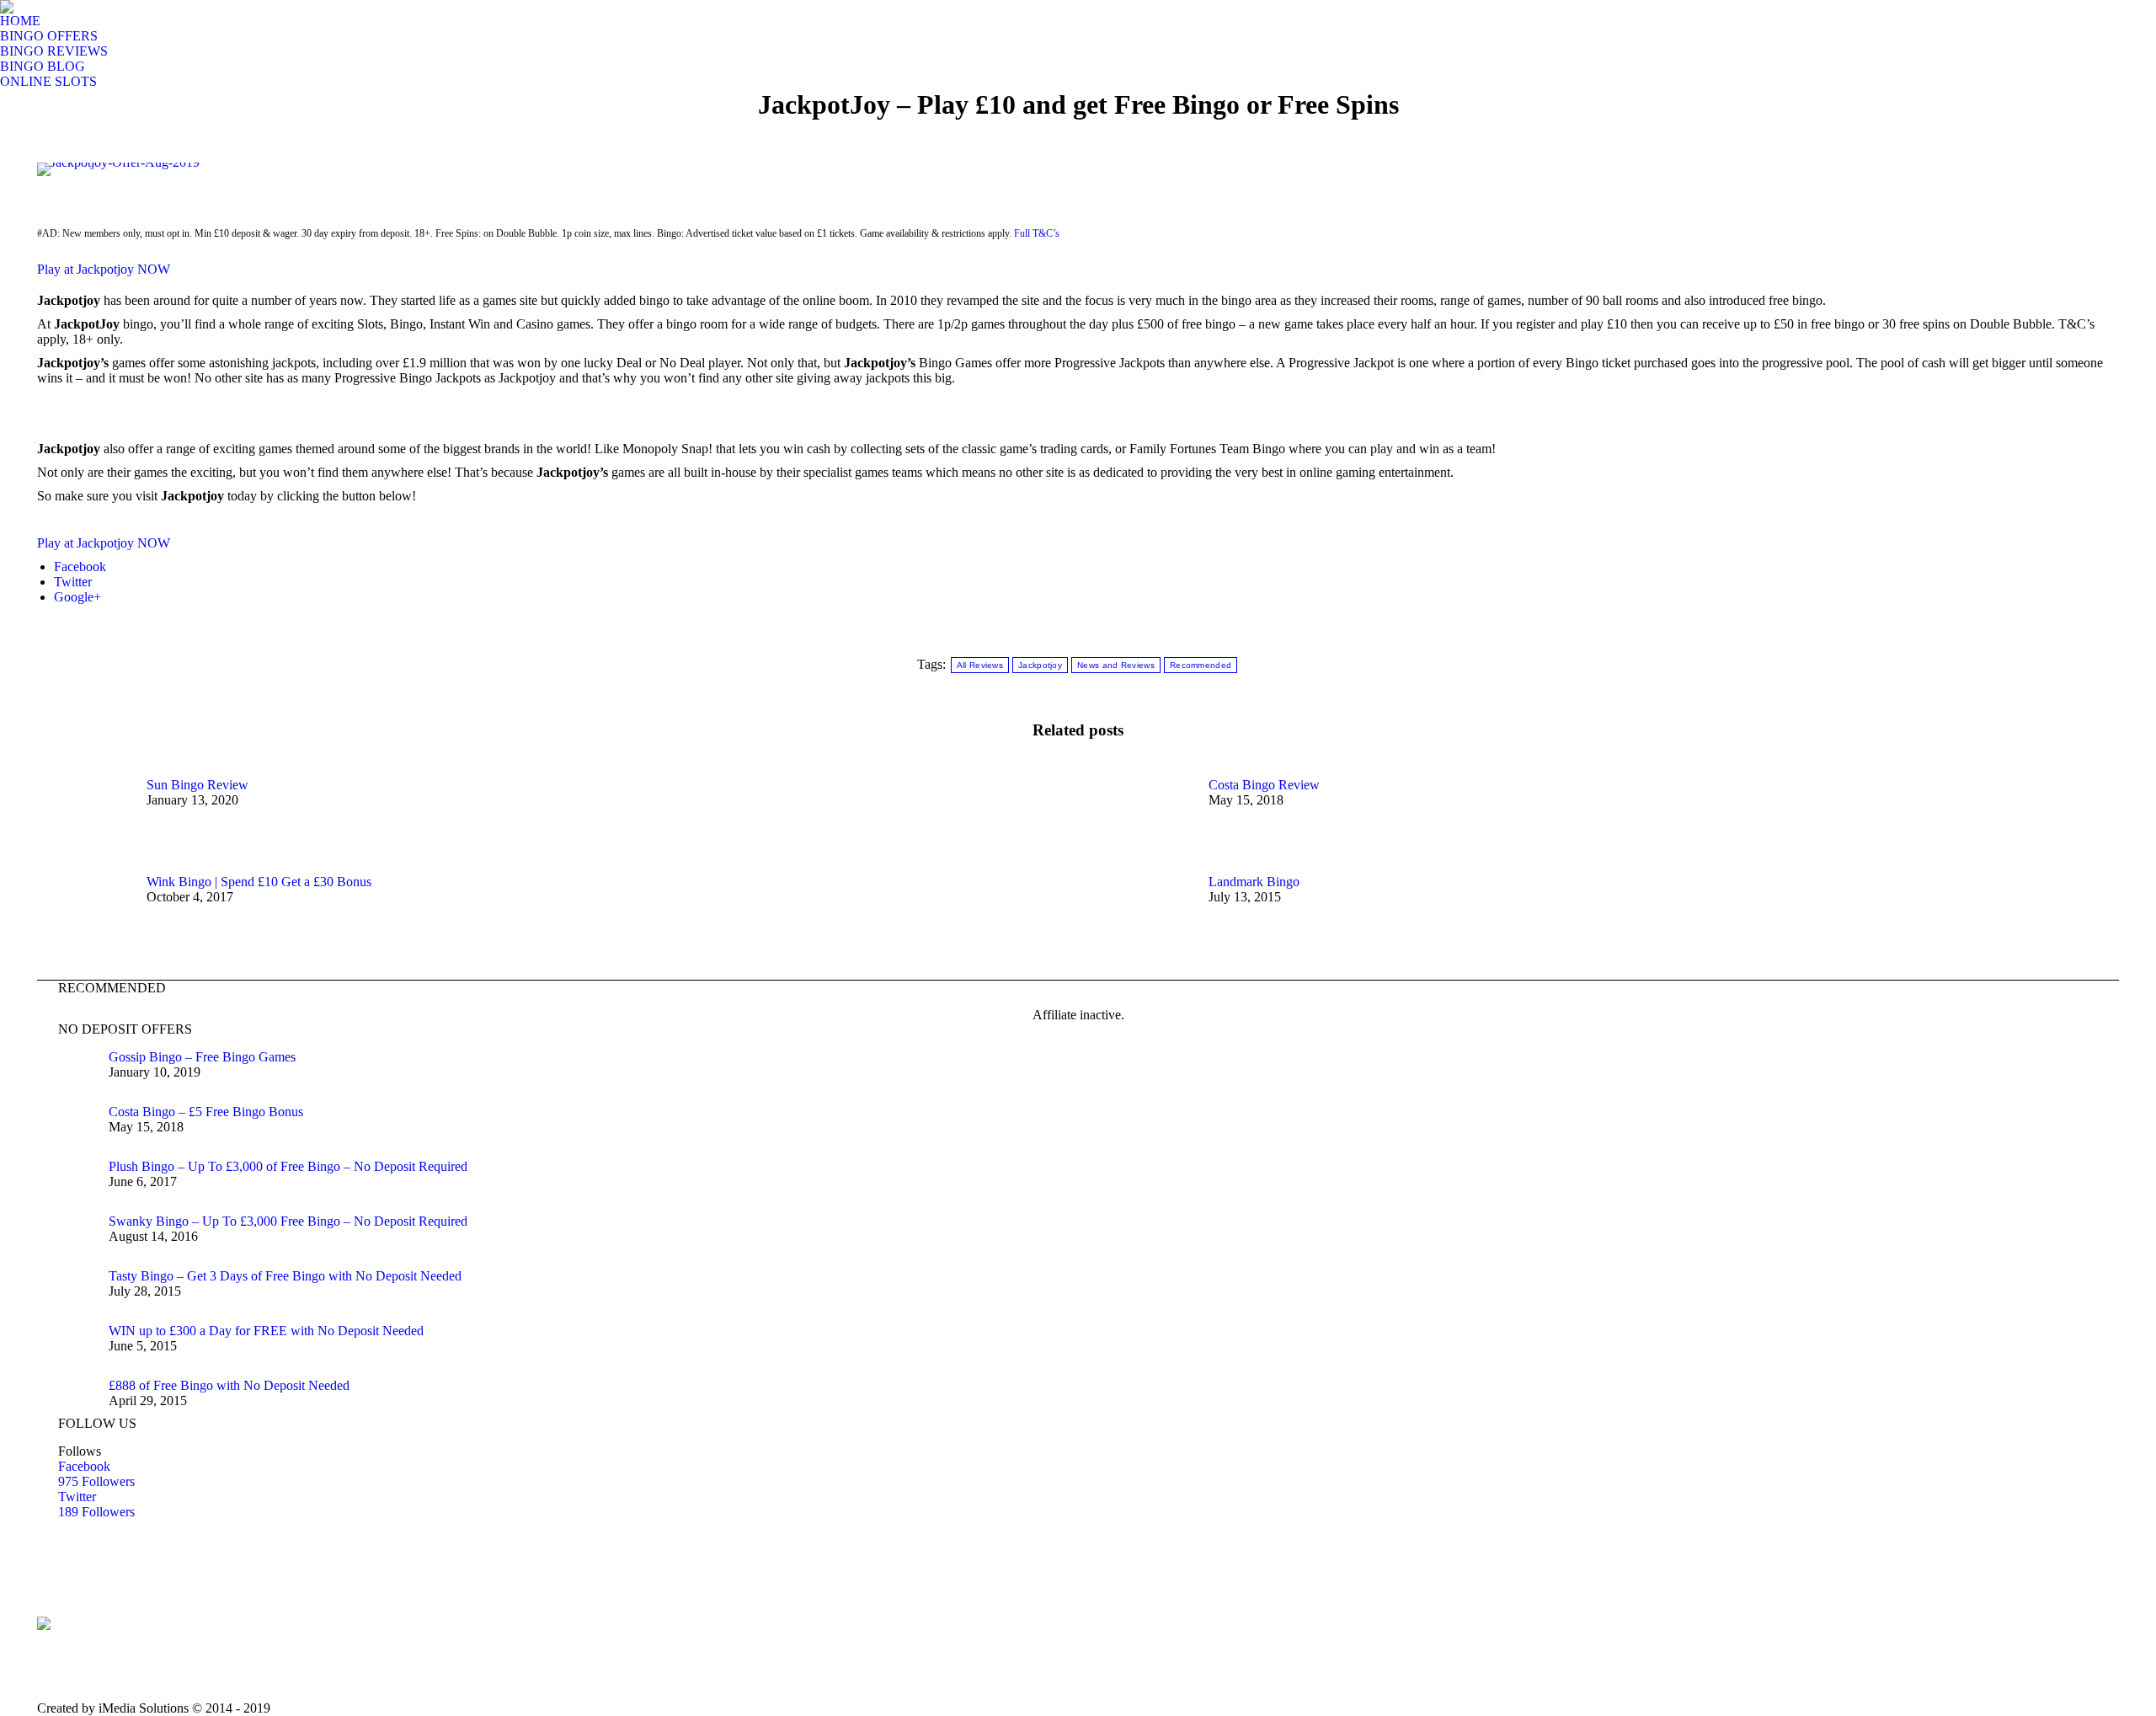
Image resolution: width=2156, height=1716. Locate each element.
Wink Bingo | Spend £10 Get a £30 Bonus (259, 882)
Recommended (1201, 665)
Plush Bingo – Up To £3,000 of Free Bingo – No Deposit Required (288, 1166)
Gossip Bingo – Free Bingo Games (202, 1057)
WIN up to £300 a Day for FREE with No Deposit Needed (266, 1331)
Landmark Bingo (1254, 882)
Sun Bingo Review (197, 785)
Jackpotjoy (1040, 665)
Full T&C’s (1037, 233)
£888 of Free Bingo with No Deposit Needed (229, 1385)
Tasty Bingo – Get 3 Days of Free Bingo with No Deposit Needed (285, 1276)
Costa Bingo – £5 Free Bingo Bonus (206, 1112)
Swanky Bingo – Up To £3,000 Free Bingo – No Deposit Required (288, 1221)
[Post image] (83, 815)
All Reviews (980, 665)
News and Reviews (1116, 665)
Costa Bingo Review (1264, 785)
